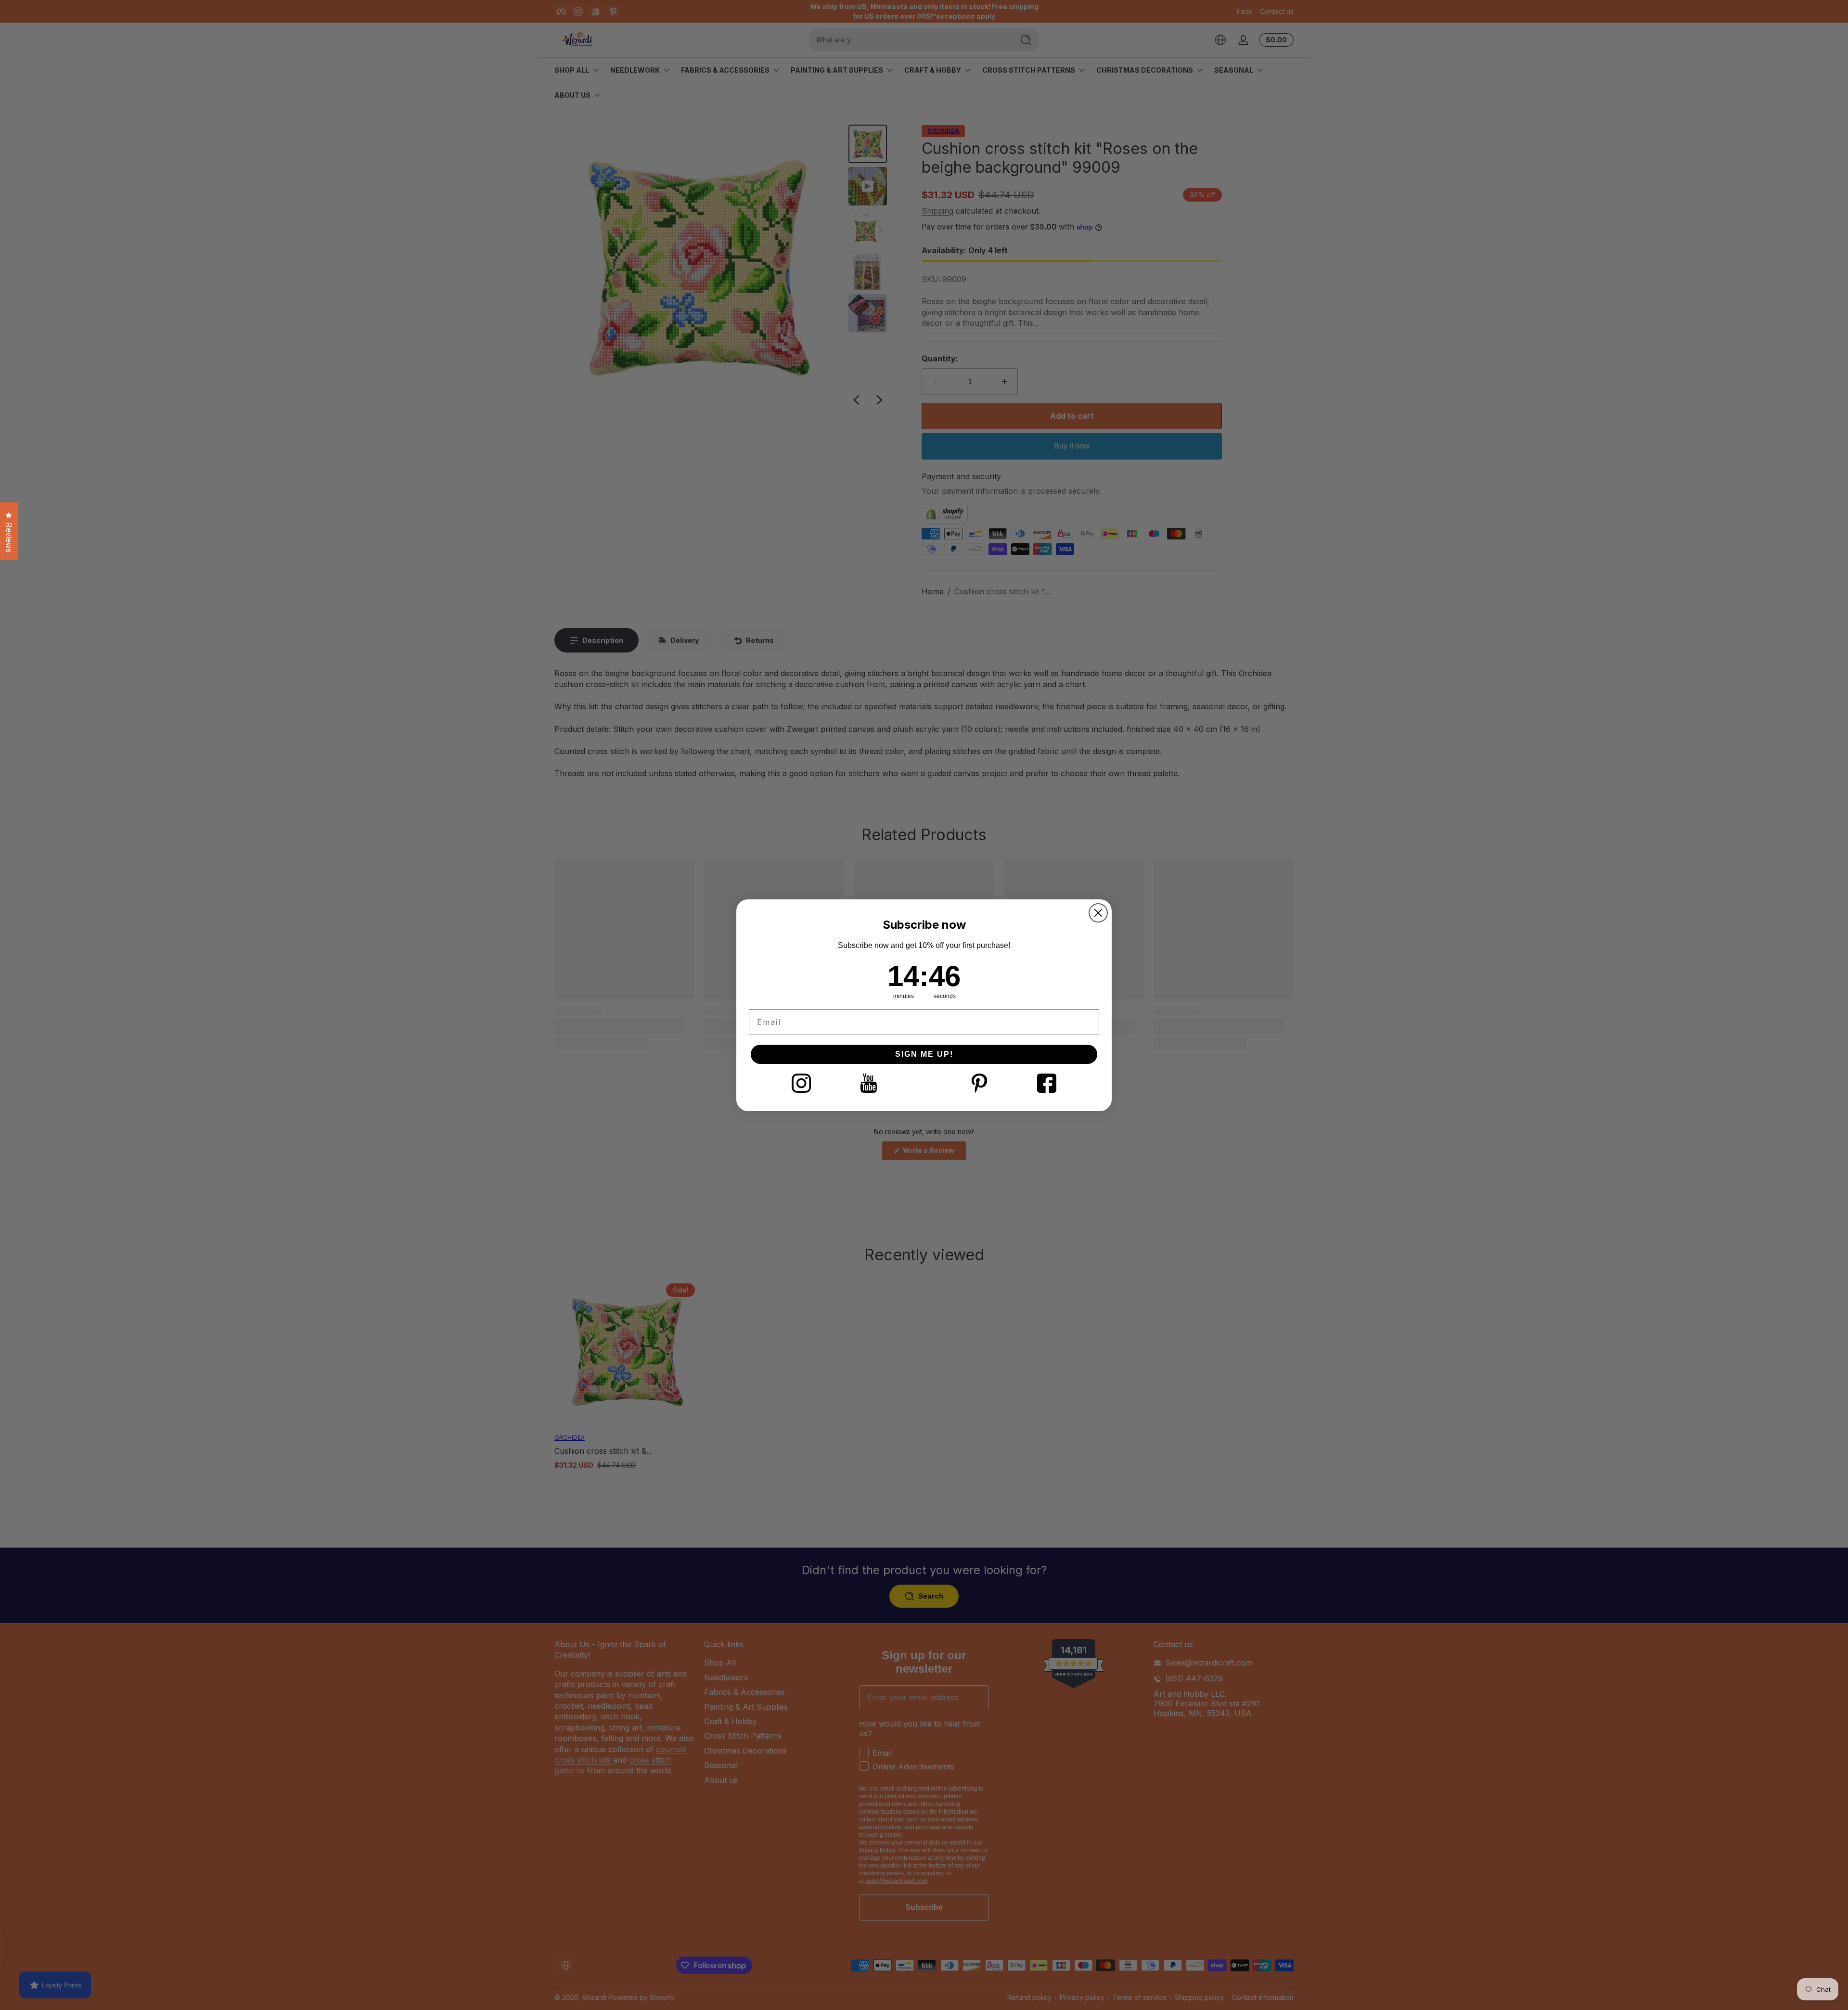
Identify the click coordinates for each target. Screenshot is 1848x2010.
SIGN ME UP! (924, 1054)
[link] (801, 1083)
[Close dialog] (1098, 913)
